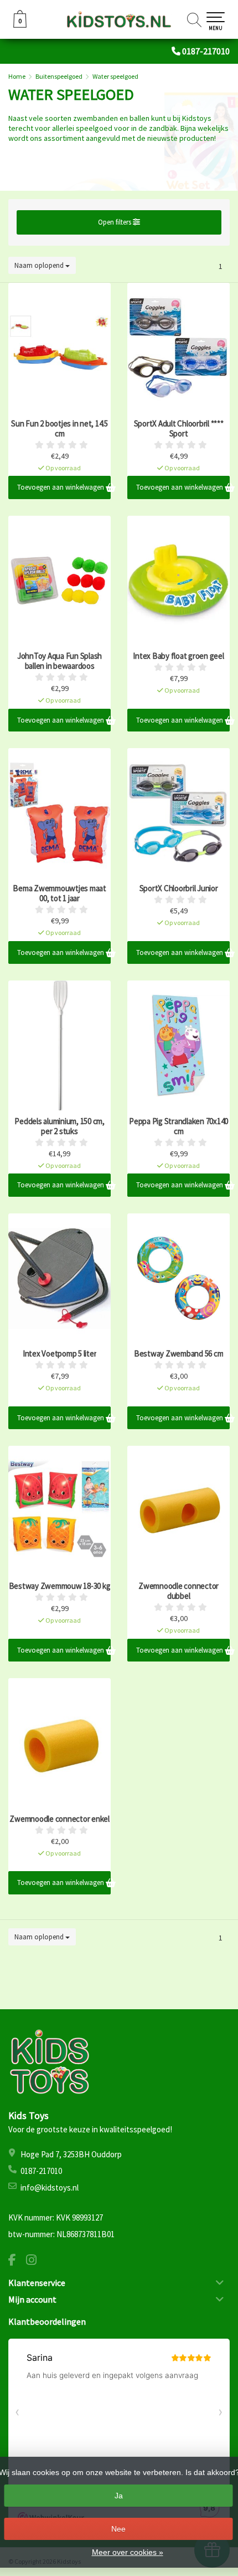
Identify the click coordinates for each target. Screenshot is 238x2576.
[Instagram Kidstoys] (35, 2261)
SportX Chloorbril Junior (179, 888)
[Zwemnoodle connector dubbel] (178, 1511)
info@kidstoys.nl (50, 2188)
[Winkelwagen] (20, 25)
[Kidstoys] (119, 19)
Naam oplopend (40, 265)
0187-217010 (206, 51)
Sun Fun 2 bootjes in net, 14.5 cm (59, 429)
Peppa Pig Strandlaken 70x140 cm (178, 1126)
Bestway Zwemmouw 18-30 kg (60, 1586)
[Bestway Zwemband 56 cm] (178, 1278)
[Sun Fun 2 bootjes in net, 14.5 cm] (59, 348)
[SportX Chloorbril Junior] (178, 813)
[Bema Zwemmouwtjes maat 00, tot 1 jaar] (59, 813)
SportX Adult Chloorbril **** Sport (179, 429)
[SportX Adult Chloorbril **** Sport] (178, 348)
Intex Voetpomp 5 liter (60, 1354)
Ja (119, 2496)
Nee (118, 2529)
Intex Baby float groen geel (178, 656)
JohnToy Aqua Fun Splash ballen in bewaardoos (59, 661)
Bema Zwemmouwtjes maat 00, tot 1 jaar (59, 893)
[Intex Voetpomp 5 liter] (59, 1278)
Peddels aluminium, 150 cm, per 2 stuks (59, 1126)
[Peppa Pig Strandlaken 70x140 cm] (178, 1045)
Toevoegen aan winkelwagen (61, 487)
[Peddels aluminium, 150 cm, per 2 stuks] (59, 1045)
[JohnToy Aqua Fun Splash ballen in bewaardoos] (59, 581)
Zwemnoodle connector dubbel (178, 1591)
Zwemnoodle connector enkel (59, 1819)
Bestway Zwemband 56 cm (179, 1354)
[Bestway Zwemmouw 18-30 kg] (59, 1511)
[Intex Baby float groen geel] (178, 581)
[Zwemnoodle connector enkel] (59, 1743)
